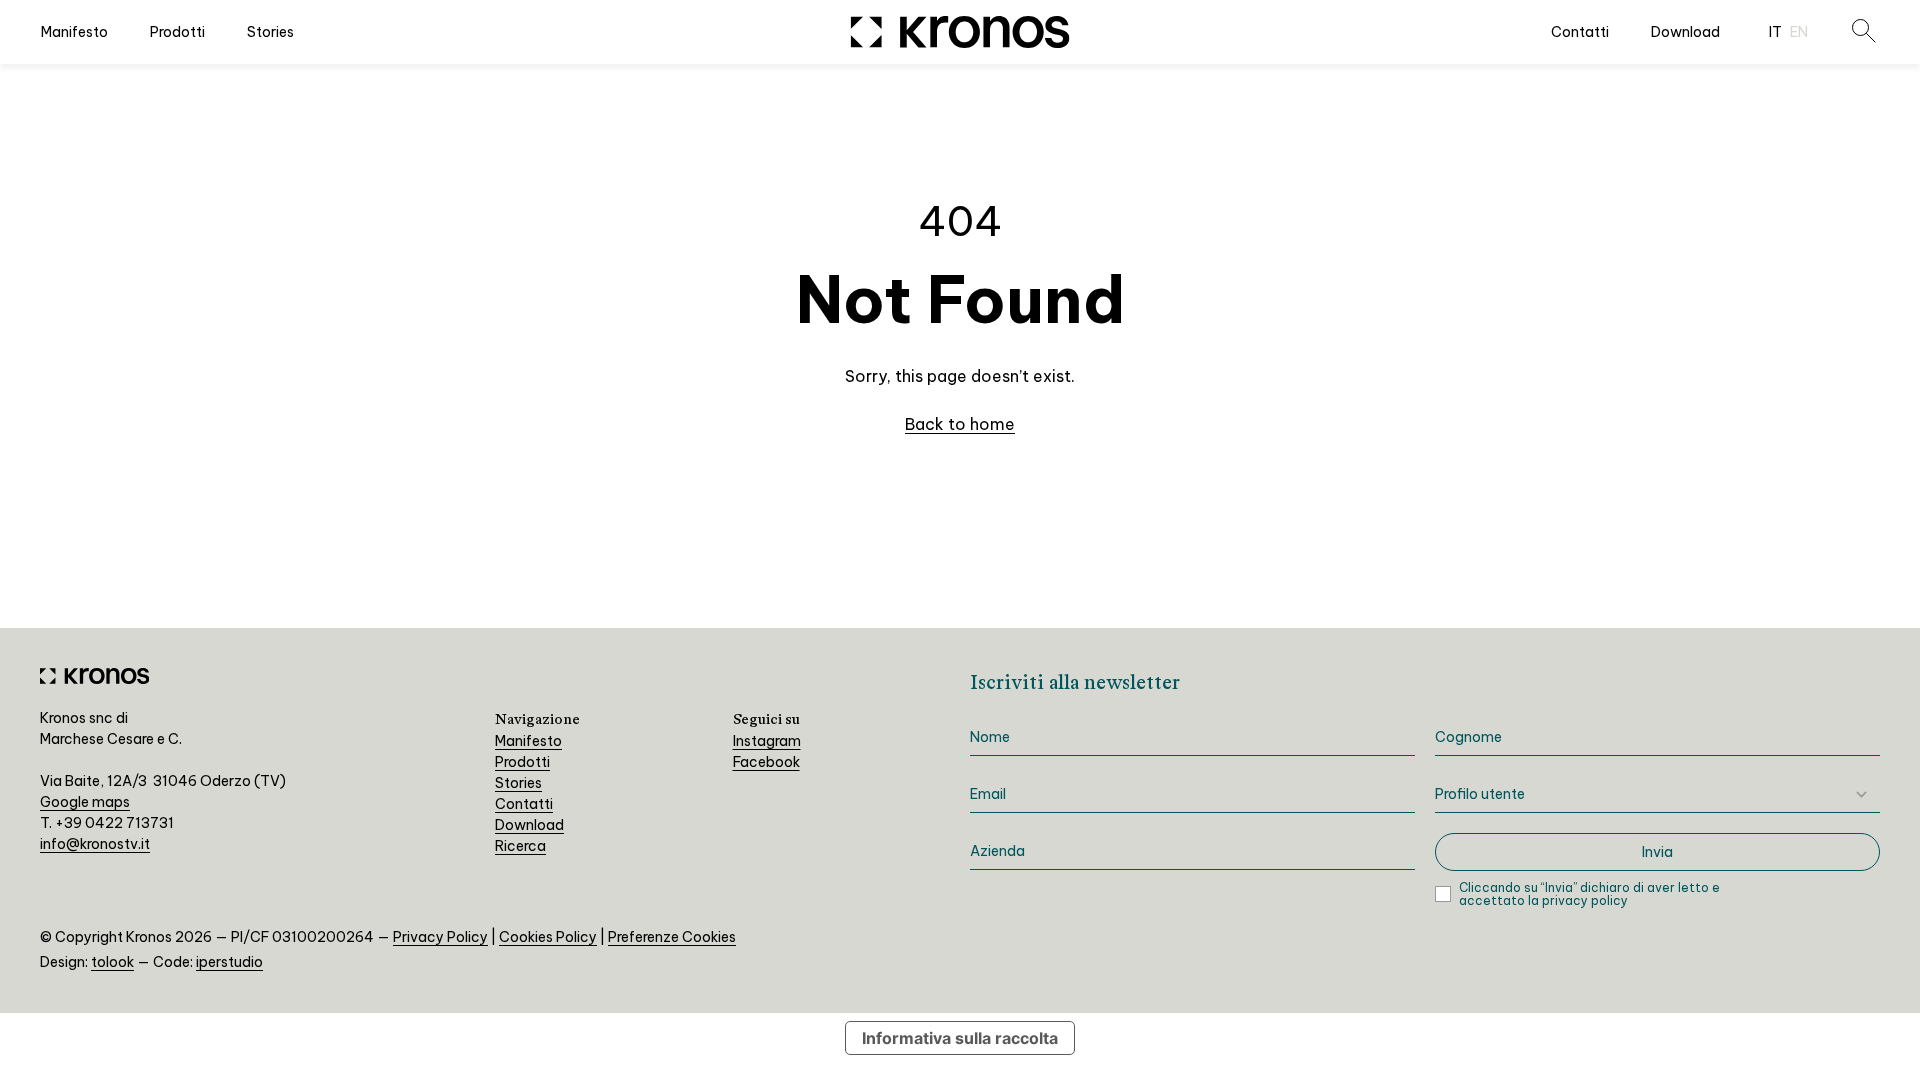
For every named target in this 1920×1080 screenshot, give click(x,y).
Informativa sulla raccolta (960, 1038)
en (1799, 32)
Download (1685, 32)
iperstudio (229, 962)
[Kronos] (960, 32)
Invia (1657, 852)
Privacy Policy (440, 937)
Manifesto (74, 32)
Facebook (766, 762)
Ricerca (520, 846)
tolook (112, 962)
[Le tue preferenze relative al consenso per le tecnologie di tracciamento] (1885, 1045)
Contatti (1580, 32)
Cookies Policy (548, 937)
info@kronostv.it (95, 844)
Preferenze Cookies (672, 937)
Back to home (960, 424)
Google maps (85, 802)
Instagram (767, 741)
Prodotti (177, 32)
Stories (270, 32)
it (1775, 32)
